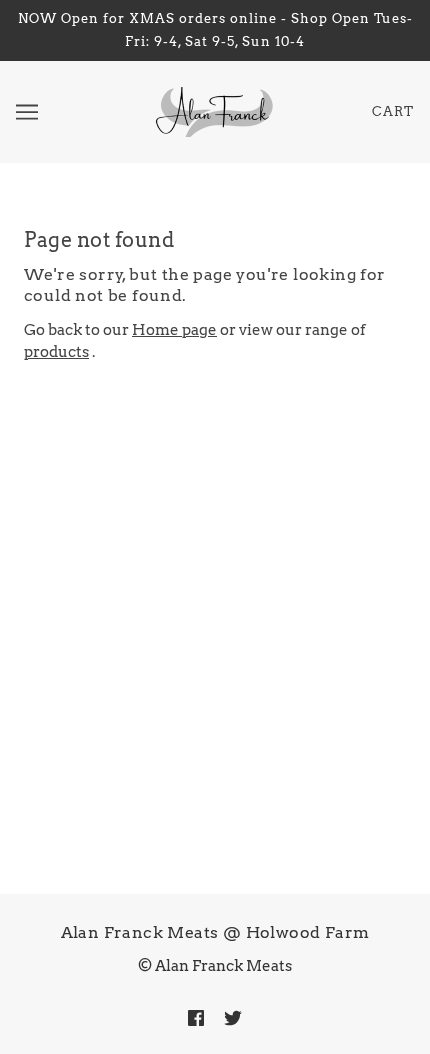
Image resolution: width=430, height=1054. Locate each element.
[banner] (212, 111)
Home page (174, 330)
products (56, 352)
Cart (393, 111)
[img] (196, 1017)
